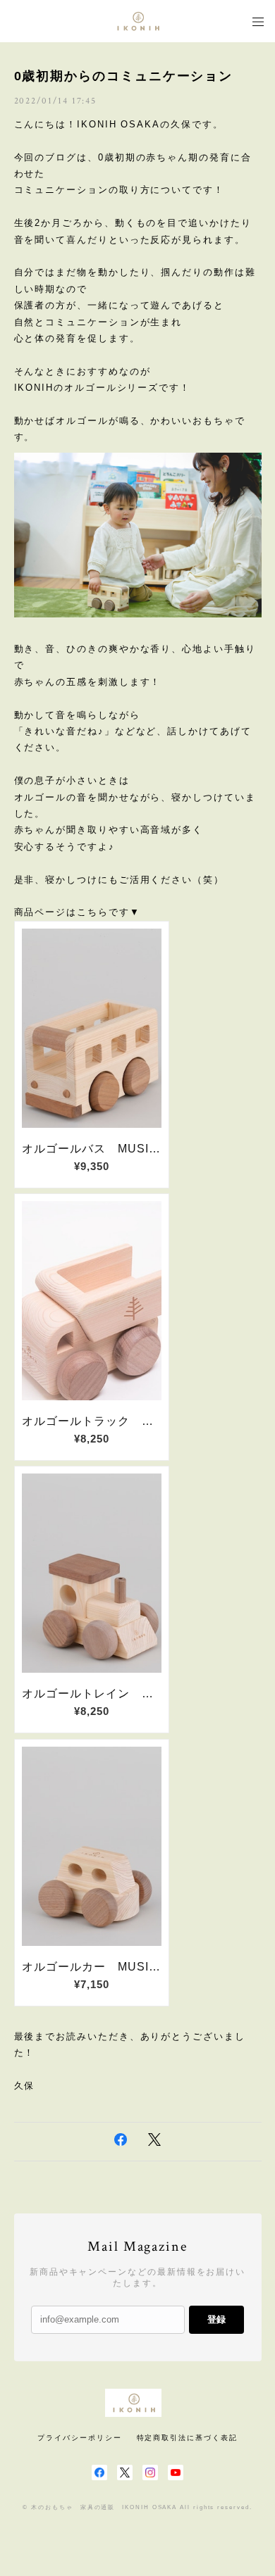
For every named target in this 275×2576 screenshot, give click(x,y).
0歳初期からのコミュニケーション (124, 76)
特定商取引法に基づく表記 (187, 2438)
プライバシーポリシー (79, 2438)
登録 (216, 2319)
